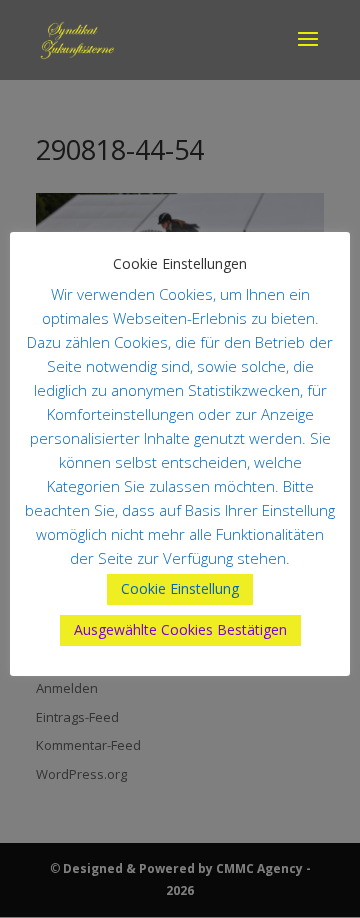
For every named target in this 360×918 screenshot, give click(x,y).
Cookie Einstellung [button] (180, 588)
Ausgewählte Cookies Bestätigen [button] (180, 629)
